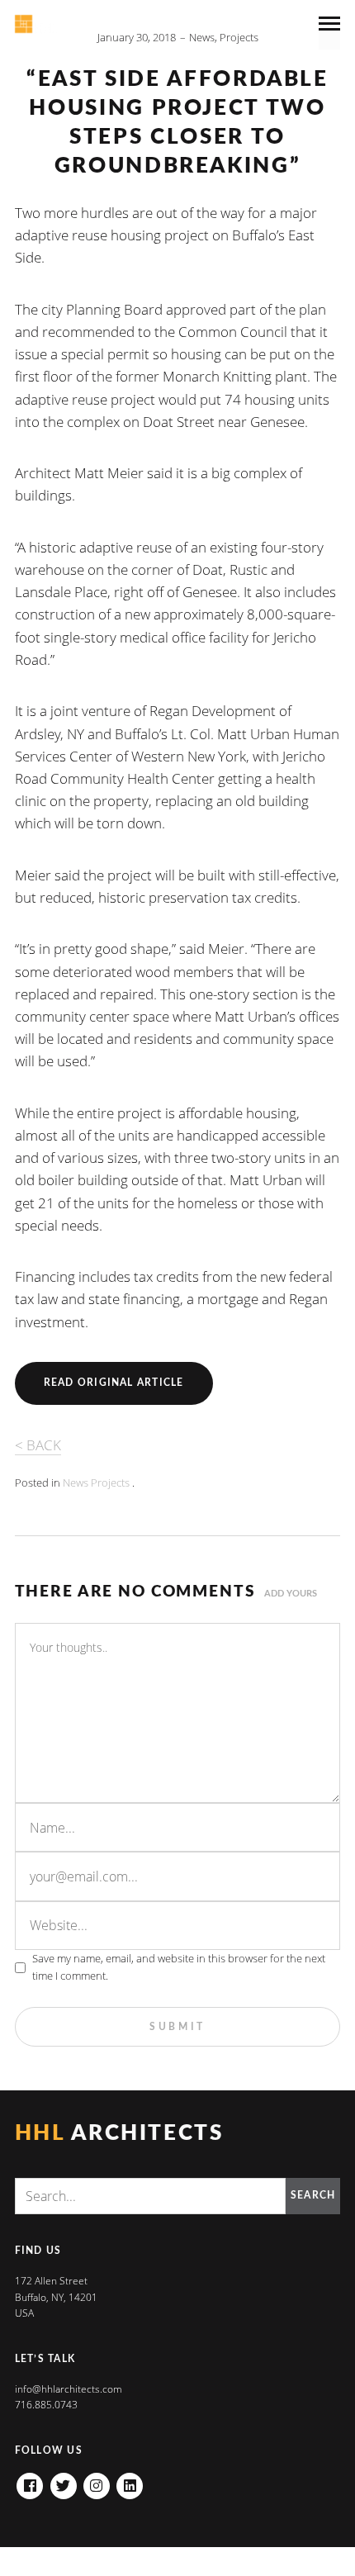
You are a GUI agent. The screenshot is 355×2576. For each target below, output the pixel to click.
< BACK (38, 1445)
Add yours (291, 1594)
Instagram (97, 2481)
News (202, 37)
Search (313, 2195)
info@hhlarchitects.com (69, 2389)
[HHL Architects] (62, 24)
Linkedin (130, 2481)
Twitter (64, 2481)
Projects (239, 37)
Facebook (30, 2481)
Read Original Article (114, 1383)
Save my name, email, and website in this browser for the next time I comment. (179, 1967)
